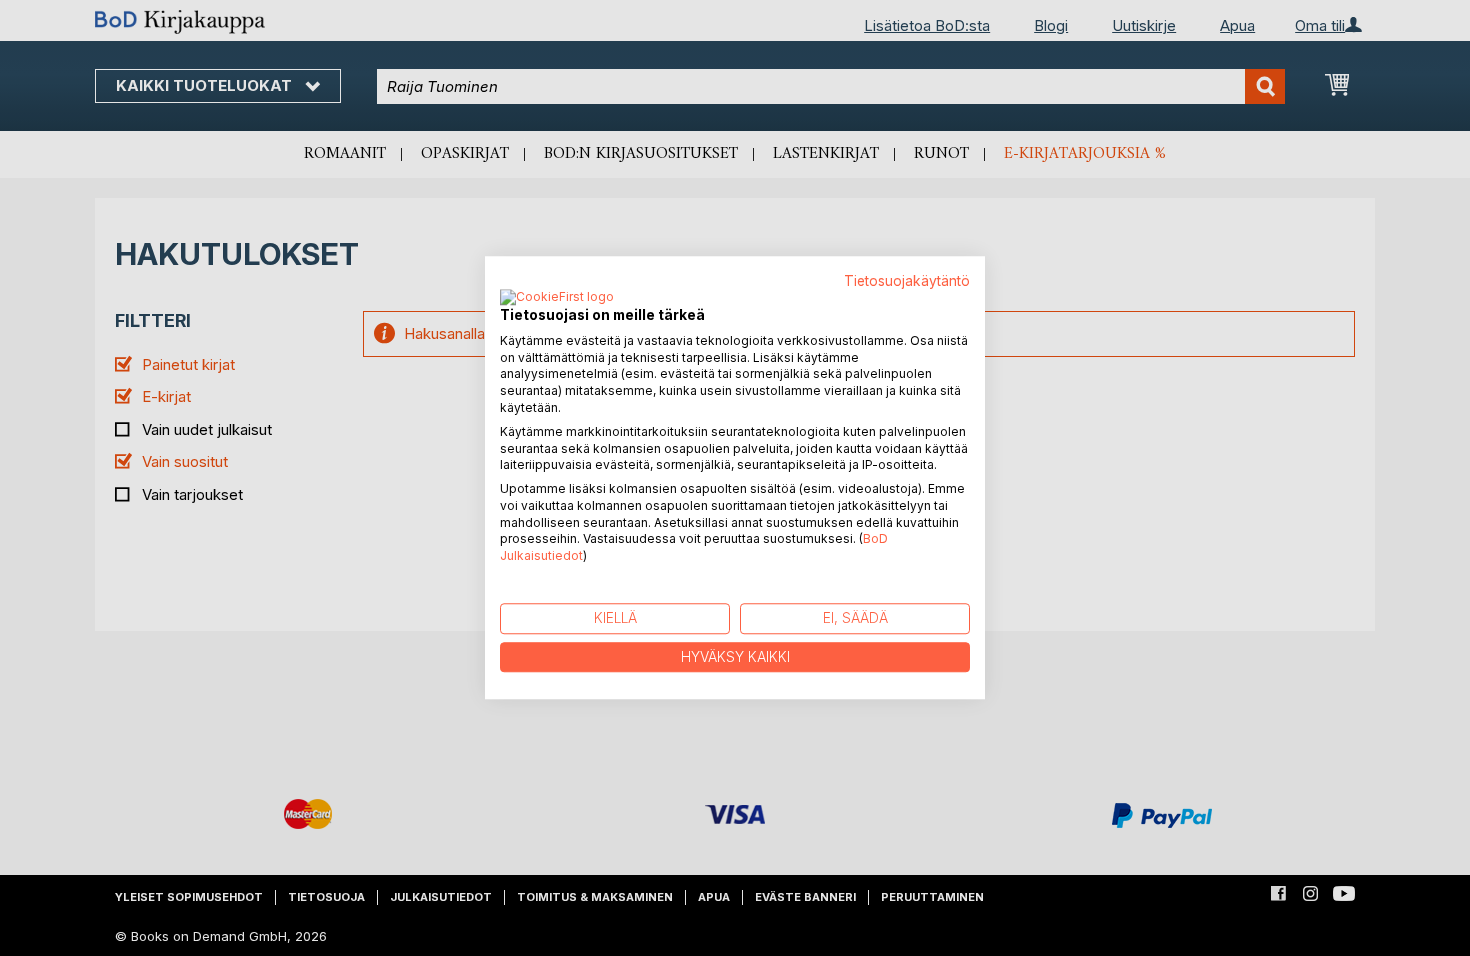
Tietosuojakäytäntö (907, 281)
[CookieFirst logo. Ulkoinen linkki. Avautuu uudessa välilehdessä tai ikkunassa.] (557, 298)
